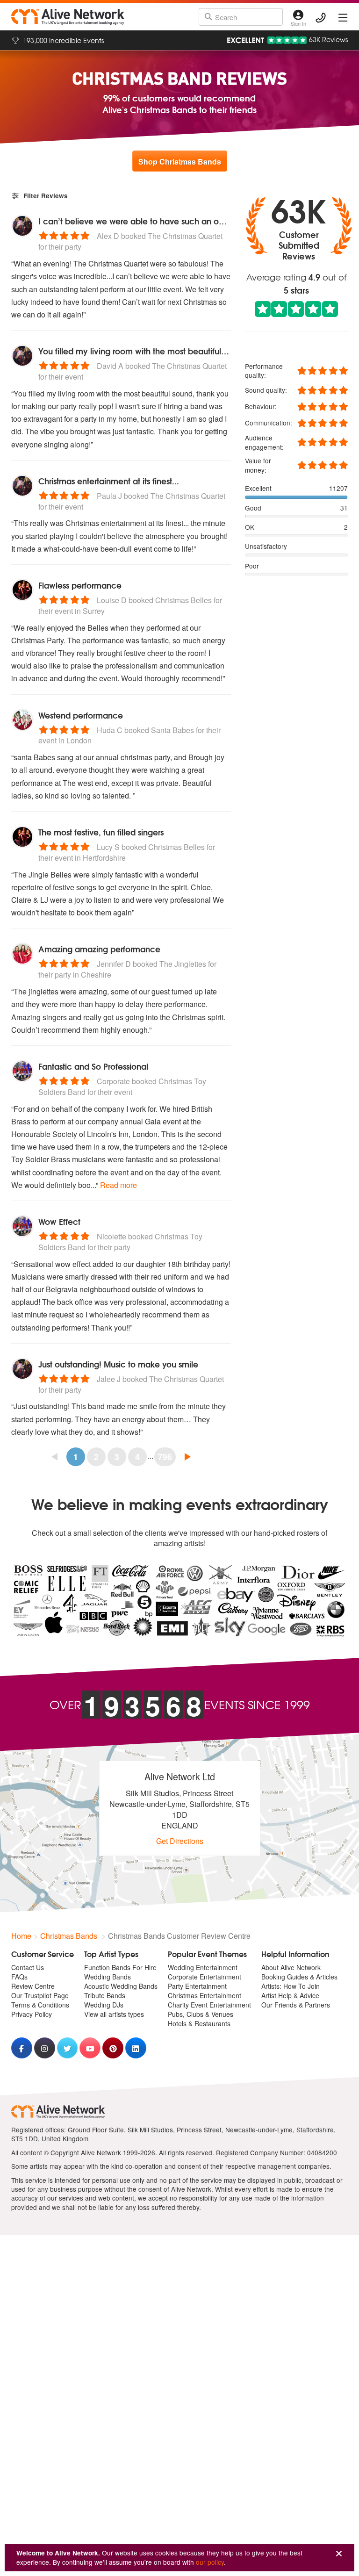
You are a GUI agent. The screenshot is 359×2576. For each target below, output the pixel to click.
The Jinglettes (183, 964)
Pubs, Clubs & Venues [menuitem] (201, 2014)
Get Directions (180, 1841)
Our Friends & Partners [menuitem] (296, 2005)
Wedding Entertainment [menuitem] (203, 1967)
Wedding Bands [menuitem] (108, 1977)
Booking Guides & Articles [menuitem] (299, 1977)
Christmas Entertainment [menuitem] (205, 1995)
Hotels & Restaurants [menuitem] (199, 2023)
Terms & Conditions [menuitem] (40, 2005)
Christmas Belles (183, 600)
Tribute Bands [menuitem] (105, 1995)
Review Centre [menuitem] (33, 1986)
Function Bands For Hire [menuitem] (120, 1967)
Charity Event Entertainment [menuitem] (209, 2005)
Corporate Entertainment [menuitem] (205, 1977)
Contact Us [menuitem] (28, 1967)
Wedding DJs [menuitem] (104, 2005)
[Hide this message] (339, 2554)
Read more (118, 1185)
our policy (210, 2562)
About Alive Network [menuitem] (291, 1967)
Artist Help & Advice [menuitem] (290, 1995)
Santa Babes (172, 730)
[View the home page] (68, 17)
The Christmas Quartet (185, 236)
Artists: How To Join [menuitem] (291, 1986)
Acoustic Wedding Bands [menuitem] (121, 1986)
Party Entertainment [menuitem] (197, 1986)
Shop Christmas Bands (180, 162)
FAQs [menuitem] (19, 1977)
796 (165, 1457)
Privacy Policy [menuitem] (32, 2014)
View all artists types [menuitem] (114, 2014)
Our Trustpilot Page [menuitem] (40, 1995)
